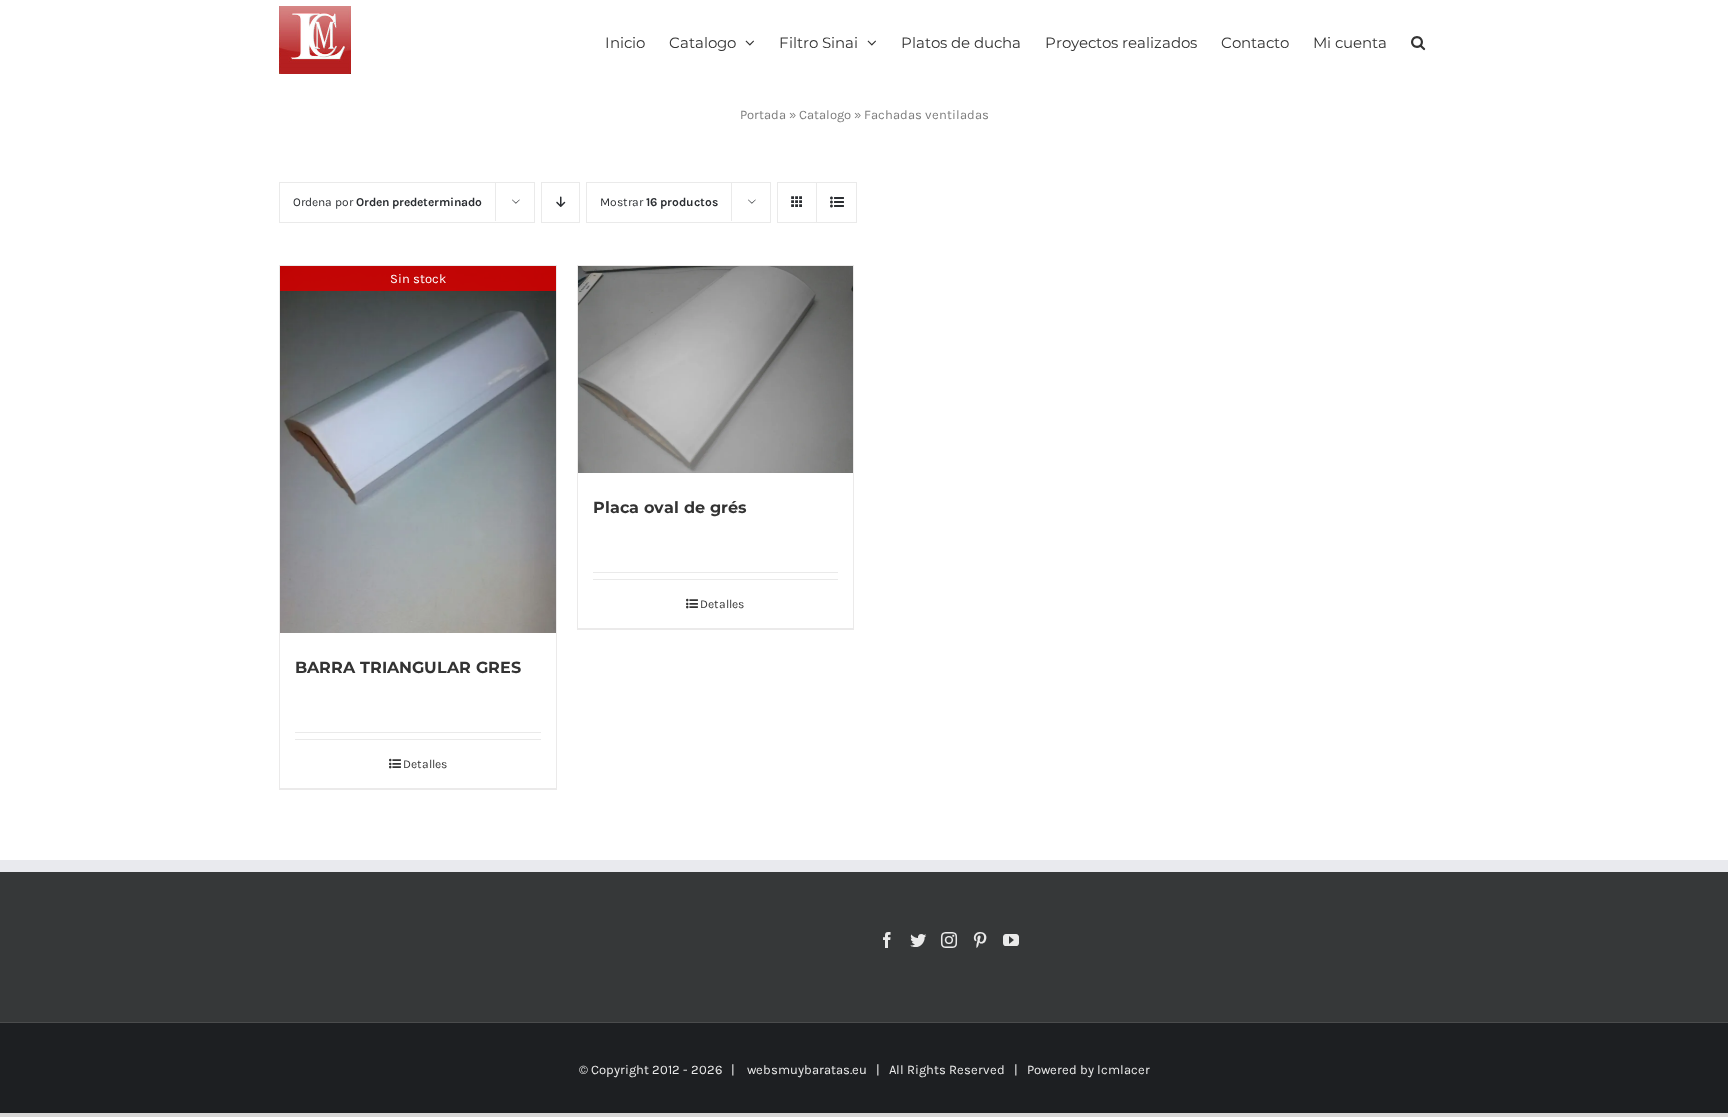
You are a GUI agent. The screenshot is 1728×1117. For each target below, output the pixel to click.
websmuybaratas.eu (807, 1069)
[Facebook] (887, 940)
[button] (1418, 41)
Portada (763, 114)
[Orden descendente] (560, 202)
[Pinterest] (980, 940)
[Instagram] (949, 940)
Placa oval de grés (670, 507)
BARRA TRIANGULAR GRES (408, 667)
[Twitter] (918, 940)
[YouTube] (1011, 940)
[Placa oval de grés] (716, 369)
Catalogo (825, 114)
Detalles (425, 764)
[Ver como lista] (836, 202)
